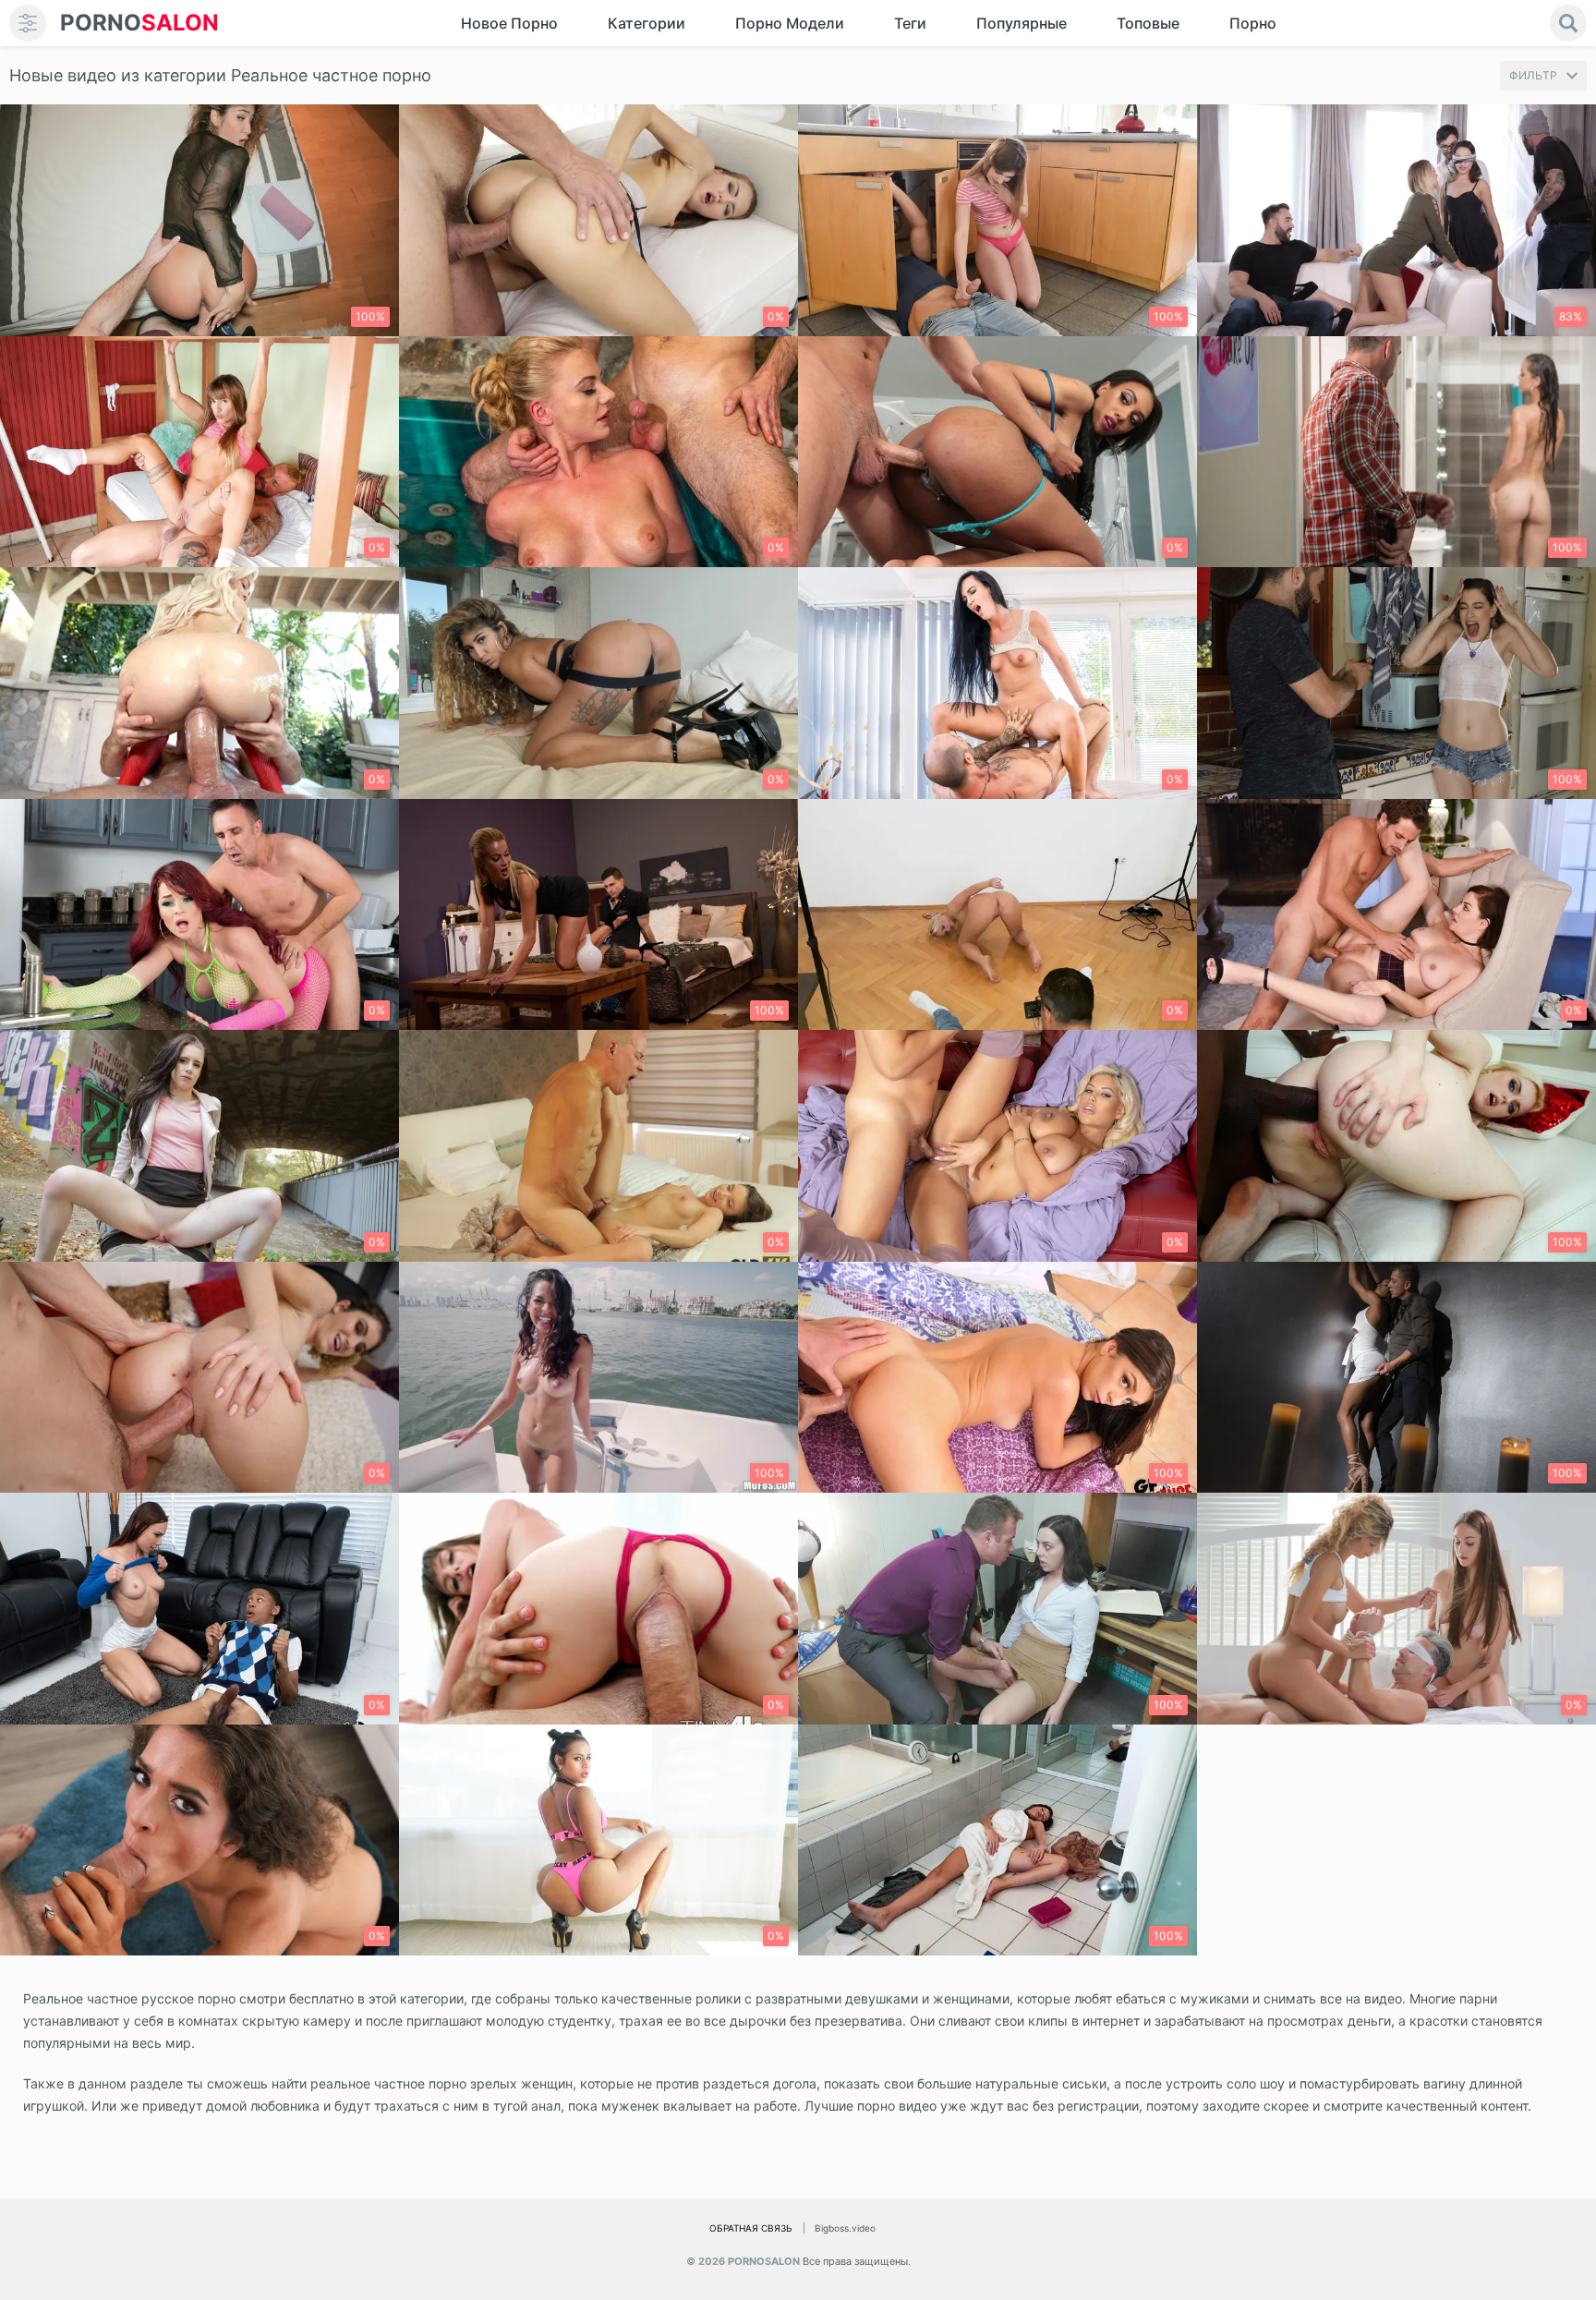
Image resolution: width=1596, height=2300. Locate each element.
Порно (1253, 23)
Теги (910, 23)
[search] (1568, 23)
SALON (139, 23)
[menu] (28, 23)
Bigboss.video (845, 2228)
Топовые (1148, 23)
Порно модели (790, 23)
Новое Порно (509, 23)
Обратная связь (751, 2228)
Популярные (1022, 23)
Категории (647, 23)
